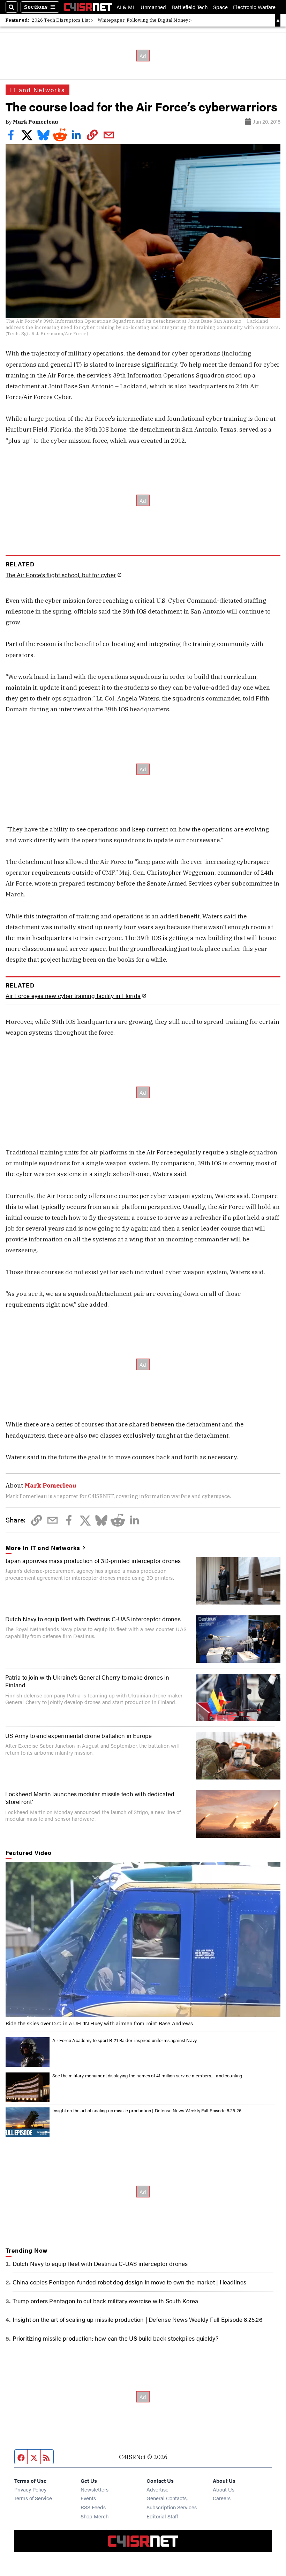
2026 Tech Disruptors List (61, 20)
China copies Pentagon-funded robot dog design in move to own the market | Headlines (130, 2282)
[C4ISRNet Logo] (88, 7)
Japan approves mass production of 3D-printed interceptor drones (93, 1560)
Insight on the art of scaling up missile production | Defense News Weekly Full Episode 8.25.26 (147, 2110)
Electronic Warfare (254, 7)
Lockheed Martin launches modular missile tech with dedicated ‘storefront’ (90, 1797)
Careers (222, 2498)
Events (88, 2498)
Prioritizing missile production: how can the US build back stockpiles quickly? (116, 2338)
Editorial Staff (162, 2516)
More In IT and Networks (43, 1548)
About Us (224, 2489)
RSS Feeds (93, 2507)
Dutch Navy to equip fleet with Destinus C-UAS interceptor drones (93, 1619)
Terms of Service (33, 2498)
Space (220, 7)
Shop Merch (95, 2516)
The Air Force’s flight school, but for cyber (61, 575)
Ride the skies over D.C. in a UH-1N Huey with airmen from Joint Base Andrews (99, 2023)
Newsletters (95, 2489)
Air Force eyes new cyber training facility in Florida (73, 996)
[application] (143, 1939)
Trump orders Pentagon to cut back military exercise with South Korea (106, 2301)
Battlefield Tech (190, 7)
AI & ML (126, 7)
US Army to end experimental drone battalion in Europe (78, 1735)
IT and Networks (38, 90)
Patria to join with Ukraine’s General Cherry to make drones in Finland (87, 1681)
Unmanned (153, 7)
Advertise (157, 2489)
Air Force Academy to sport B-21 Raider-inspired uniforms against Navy (125, 2040)
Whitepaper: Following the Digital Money (143, 20)
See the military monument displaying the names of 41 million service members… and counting (147, 2075)
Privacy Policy (30, 2489)
